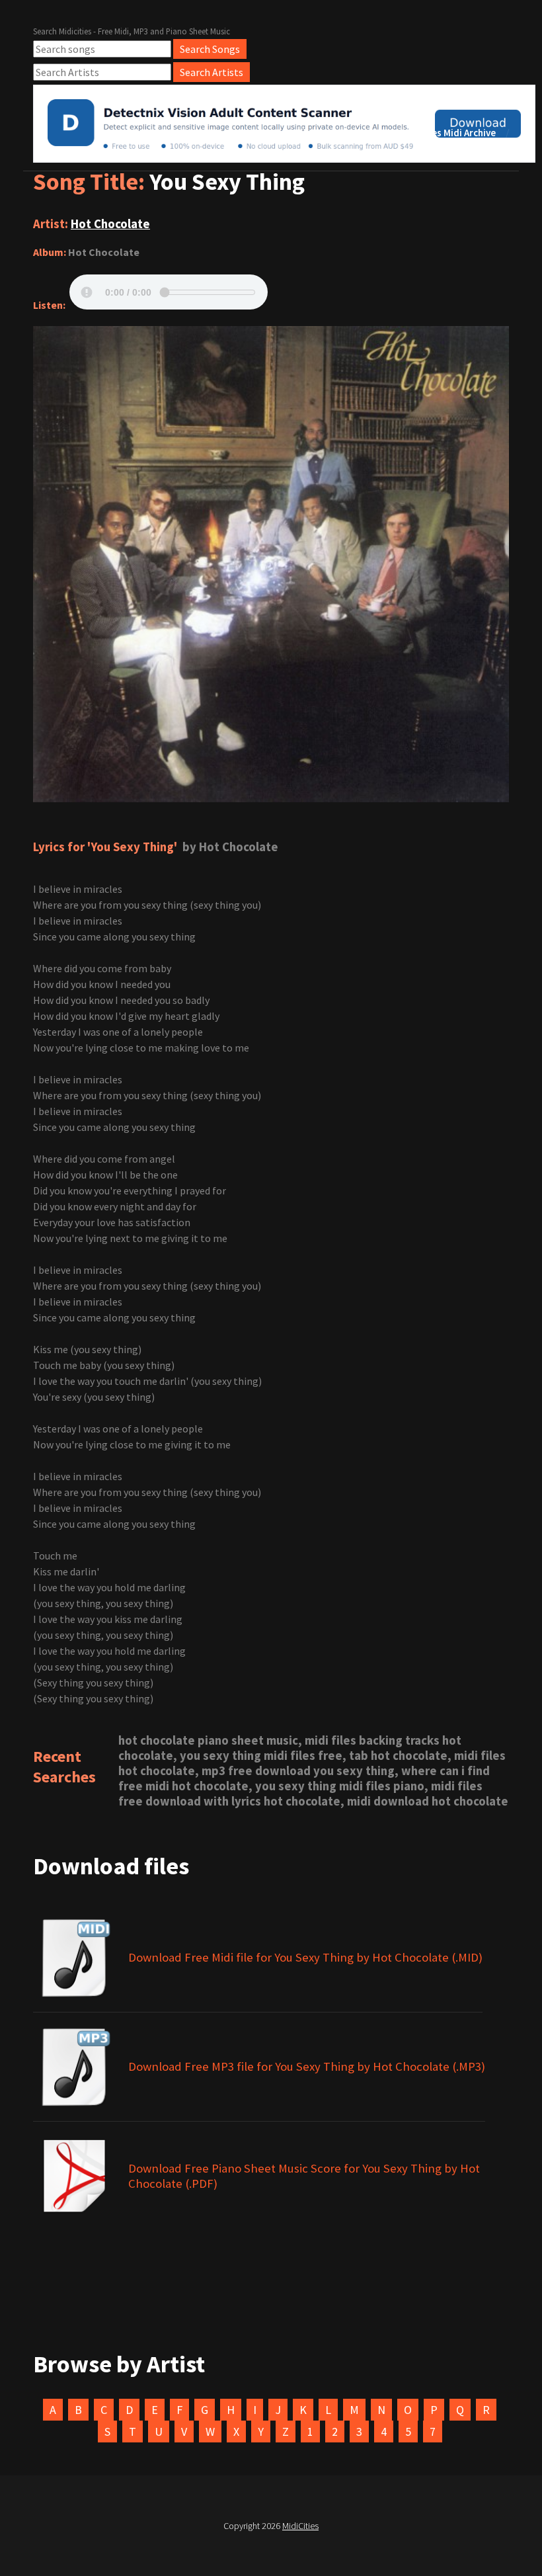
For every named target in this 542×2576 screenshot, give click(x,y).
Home (259, 133)
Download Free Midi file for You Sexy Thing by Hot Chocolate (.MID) (305, 1957)
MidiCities (300, 2526)
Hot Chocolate (110, 224)
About (311, 133)
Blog (361, 133)
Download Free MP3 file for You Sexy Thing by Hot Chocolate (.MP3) (307, 2066)
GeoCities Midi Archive (447, 133)
